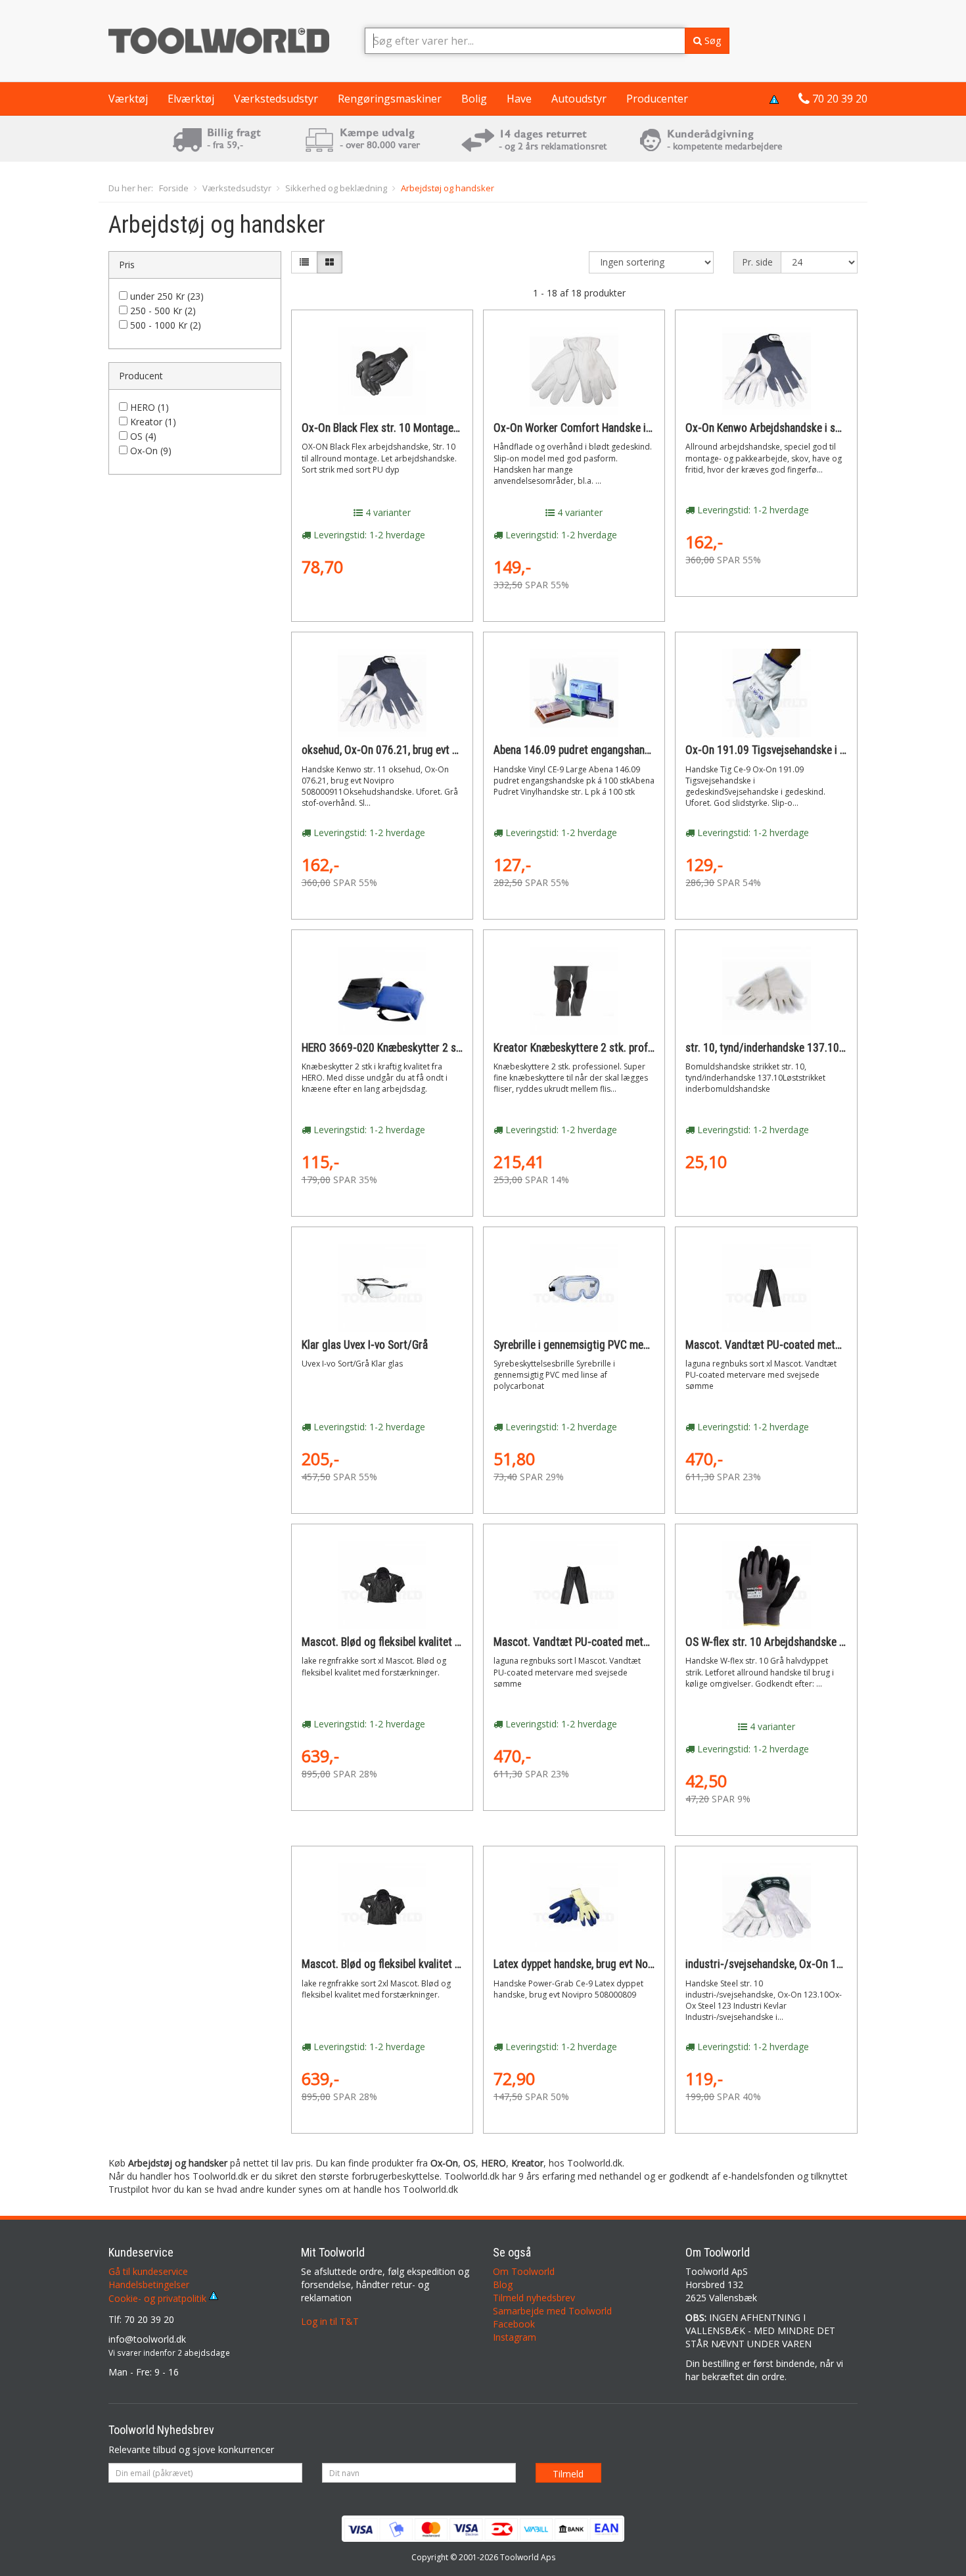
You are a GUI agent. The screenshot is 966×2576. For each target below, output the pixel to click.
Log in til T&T (330, 2321)
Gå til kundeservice (148, 2271)
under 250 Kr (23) (167, 296)
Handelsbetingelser (149, 2284)
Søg (711, 40)
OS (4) (143, 436)
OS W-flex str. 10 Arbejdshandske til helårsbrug (792, 1642)
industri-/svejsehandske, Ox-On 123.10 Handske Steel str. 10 (824, 1964)
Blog (503, 2284)
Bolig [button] (474, 99)
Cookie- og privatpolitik (159, 2298)
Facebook (514, 2324)
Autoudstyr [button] (579, 99)
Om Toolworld (524, 2271)
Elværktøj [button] (191, 99)
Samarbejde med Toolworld (552, 2311)
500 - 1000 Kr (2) (166, 325)
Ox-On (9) (151, 451)
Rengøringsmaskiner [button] (390, 99)
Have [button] (519, 99)
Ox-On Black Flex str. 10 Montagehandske (396, 428)
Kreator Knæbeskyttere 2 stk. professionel (589, 1048)
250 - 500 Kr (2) (163, 311)
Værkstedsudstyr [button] (276, 99)
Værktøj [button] (128, 99)
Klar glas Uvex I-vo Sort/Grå (365, 1345)
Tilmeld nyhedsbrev (534, 2298)
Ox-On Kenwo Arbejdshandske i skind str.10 (785, 428)
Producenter (657, 99)
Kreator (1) (153, 422)
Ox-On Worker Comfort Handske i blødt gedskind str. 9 (618, 428)
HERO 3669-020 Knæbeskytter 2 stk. (385, 1048)
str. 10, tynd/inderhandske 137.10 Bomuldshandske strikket (821, 1048)
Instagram (515, 2337)
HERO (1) (149, 407)
